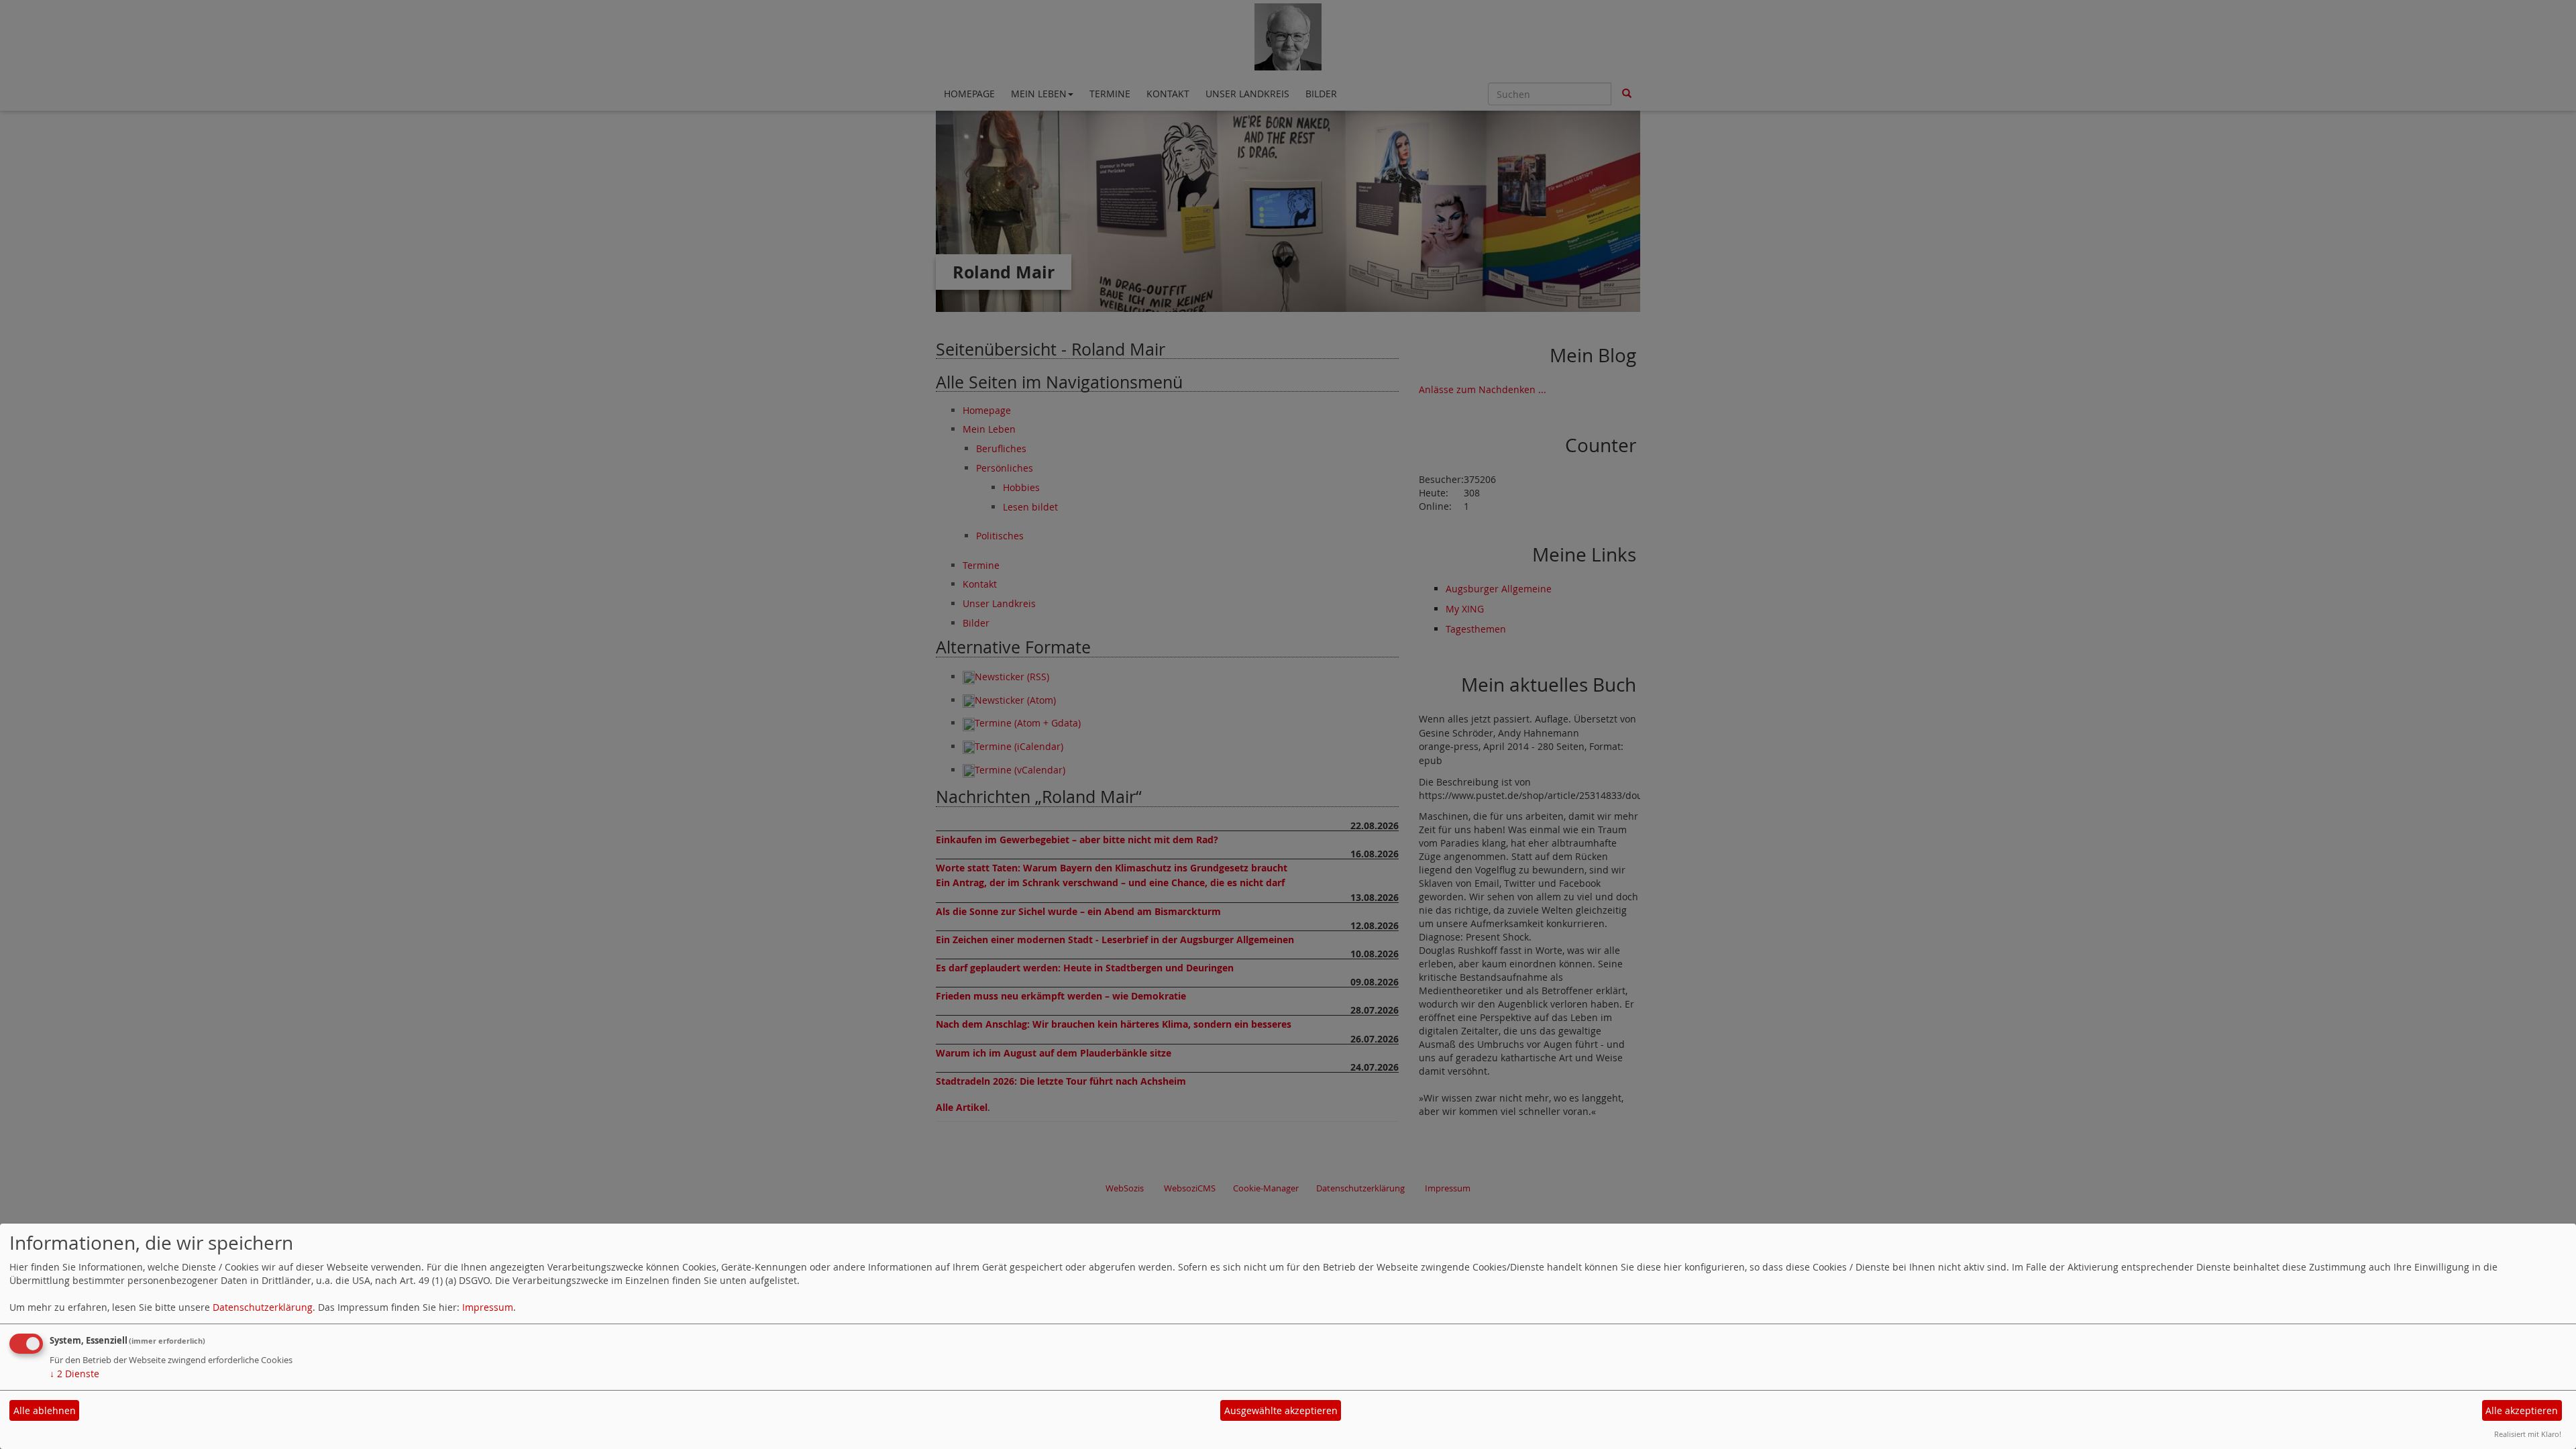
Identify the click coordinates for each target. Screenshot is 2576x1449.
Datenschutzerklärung (263, 1307)
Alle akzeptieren (2522, 1410)
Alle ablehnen (45, 1410)
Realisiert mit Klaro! (2528, 1434)
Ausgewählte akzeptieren (1281, 1410)
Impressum (488, 1307)
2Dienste (74, 1374)
